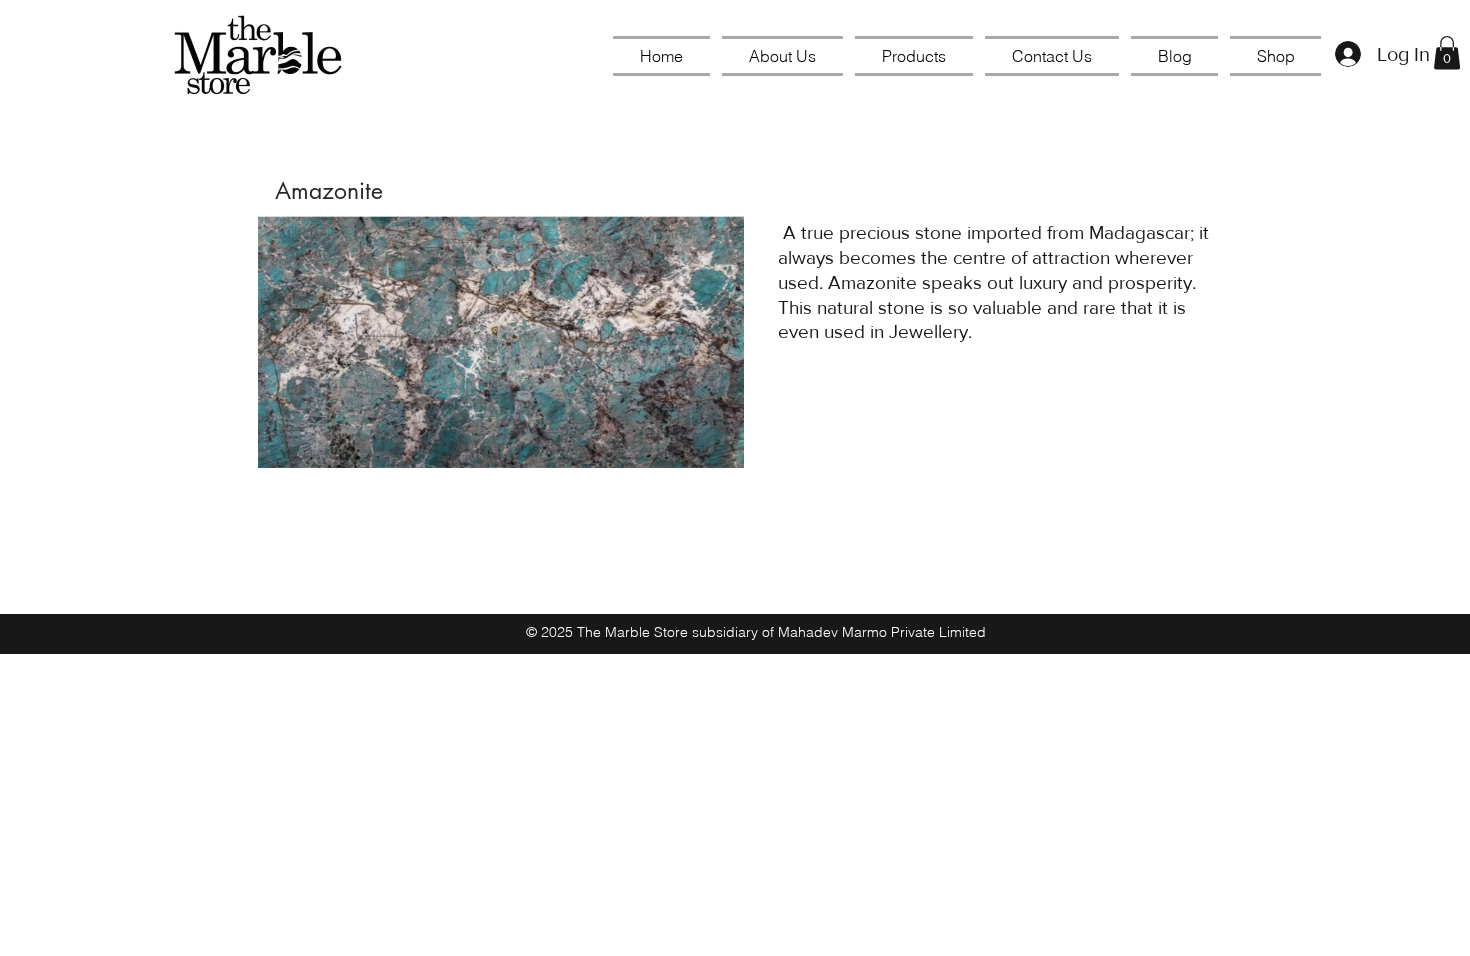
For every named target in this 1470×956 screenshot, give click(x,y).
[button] (1447, 52)
